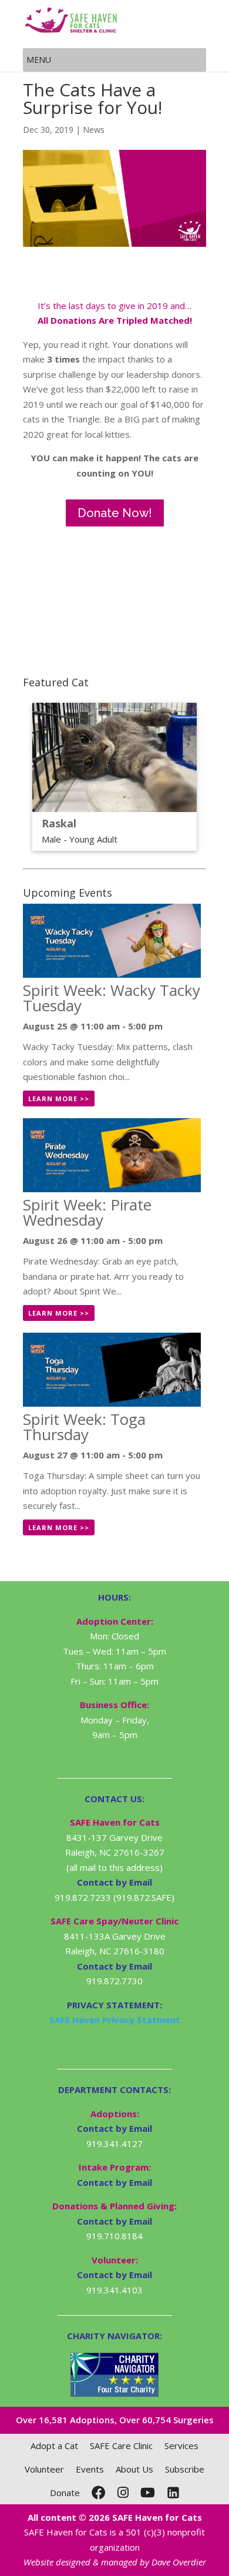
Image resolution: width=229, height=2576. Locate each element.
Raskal (59, 823)
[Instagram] (123, 2493)
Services (181, 2446)
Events (90, 2469)
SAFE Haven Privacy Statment (115, 2020)
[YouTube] (148, 2493)
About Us (134, 2469)
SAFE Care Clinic (121, 2446)
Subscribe (185, 2469)
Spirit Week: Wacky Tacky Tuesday (112, 998)
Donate (65, 2493)
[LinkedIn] (173, 2493)
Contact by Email (114, 2128)
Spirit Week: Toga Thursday (84, 1427)
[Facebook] (99, 2493)
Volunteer (44, 2469)
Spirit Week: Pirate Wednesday (87, 1212)
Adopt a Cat (54, 2446)
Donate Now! (115, 513)
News (94, 130)
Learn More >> (59, 1099)
